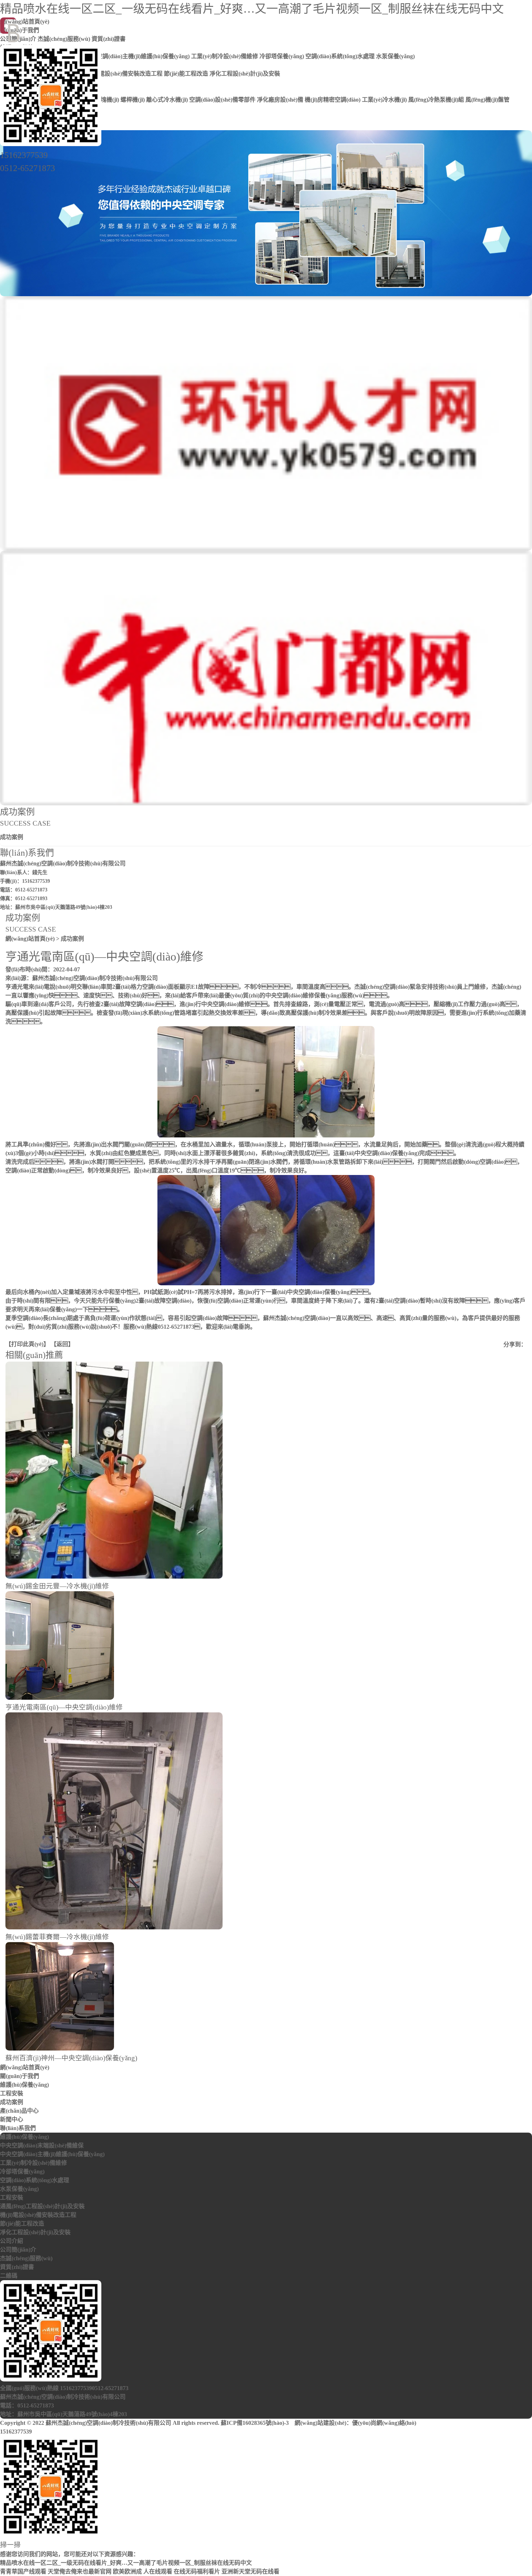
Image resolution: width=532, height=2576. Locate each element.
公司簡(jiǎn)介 (18, 2250)
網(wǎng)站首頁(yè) (30, 939)
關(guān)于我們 (20, 2076)
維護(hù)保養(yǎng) (24, 2085)
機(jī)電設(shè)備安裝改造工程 (38, 2215)
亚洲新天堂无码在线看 (250, 2571)
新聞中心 (12, 2119)
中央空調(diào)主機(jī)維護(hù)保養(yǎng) (52, 2154)
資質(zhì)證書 (17, 2267)
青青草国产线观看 (23, 2571)
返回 (62, 1344)
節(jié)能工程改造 (22, 2224)
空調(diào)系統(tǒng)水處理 (35, 2180)
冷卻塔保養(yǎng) (22, 2171)
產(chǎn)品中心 (19, 2111)
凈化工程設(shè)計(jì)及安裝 (35, 2232)
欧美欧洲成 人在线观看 (143, 2571)
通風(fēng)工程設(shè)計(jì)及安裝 (42, 2206)
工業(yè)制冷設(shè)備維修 (33, 2163)
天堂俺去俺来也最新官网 (80, 2571)
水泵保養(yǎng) (19, 2189)
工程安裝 (12, 2093)
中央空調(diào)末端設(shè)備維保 (42, 2145)
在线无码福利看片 (197, 2571)
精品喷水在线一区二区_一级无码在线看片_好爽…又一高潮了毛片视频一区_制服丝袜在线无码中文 (252, 9)
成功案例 (12, 837)
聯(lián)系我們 (18, 2128)
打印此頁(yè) (27, 1344)
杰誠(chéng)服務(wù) (26, 2258)
